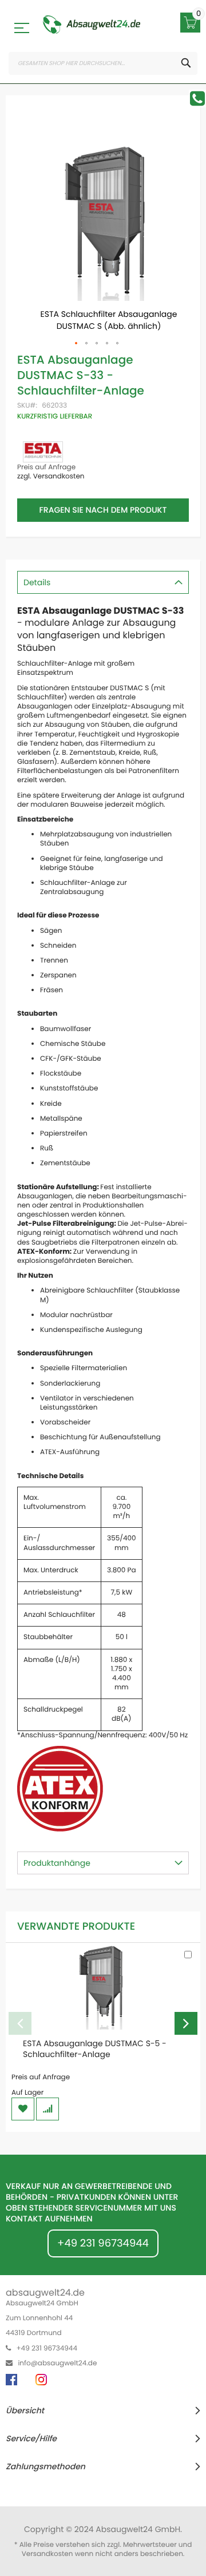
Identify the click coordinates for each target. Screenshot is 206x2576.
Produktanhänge (57, 1863)
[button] (77, 344)
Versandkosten (47, 2554)
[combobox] (103, 63)
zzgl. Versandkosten (51, 476)
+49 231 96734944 (103, 2243)
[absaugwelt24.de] (92, 25)
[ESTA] (43, 452)
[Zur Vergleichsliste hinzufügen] (47, 2109)
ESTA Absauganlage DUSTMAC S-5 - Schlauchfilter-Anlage (95, 2049)
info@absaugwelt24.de (57, 2363)
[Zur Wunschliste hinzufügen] (23, 2109)
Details (37, 582)
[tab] (103, 582)
